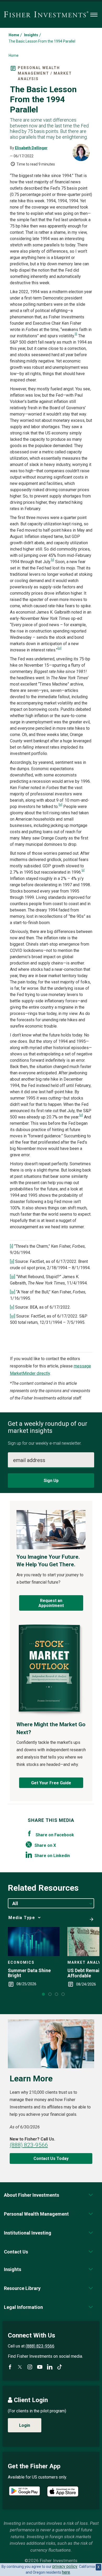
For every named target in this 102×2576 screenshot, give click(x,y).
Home (14, 35)
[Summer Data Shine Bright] (34, 1942)
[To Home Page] (46, 15)
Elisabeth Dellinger (31, 148)
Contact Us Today (51, 2158)
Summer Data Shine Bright (29, 1973)
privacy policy (65, 2566)
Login (25, 2425)
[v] (83, 870)
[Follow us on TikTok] (60, 2367)
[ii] (53, 560)
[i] (76, 334)
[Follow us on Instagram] (30, 2367)
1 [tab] (43, 1994)
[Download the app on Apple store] (63, 2491)
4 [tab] (63, 1994)
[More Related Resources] (90, 1917)
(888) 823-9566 (29, 2145)
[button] (32, 2195)
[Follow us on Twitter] (20, 2367)
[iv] (60, 805)
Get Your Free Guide (51, 1783)
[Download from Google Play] (24, 2492)
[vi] (81, 1115)
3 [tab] (56, 1994)
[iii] (59, 648)
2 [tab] (50, 1994)
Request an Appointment (51, 1603)
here (66, 2572)
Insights (31, 35)
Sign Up (51, 1481)
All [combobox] (15, 1903)
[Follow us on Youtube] (40, 2367)
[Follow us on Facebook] (10, 2367)
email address (29, 1460)
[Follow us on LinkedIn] (50, 2367)
